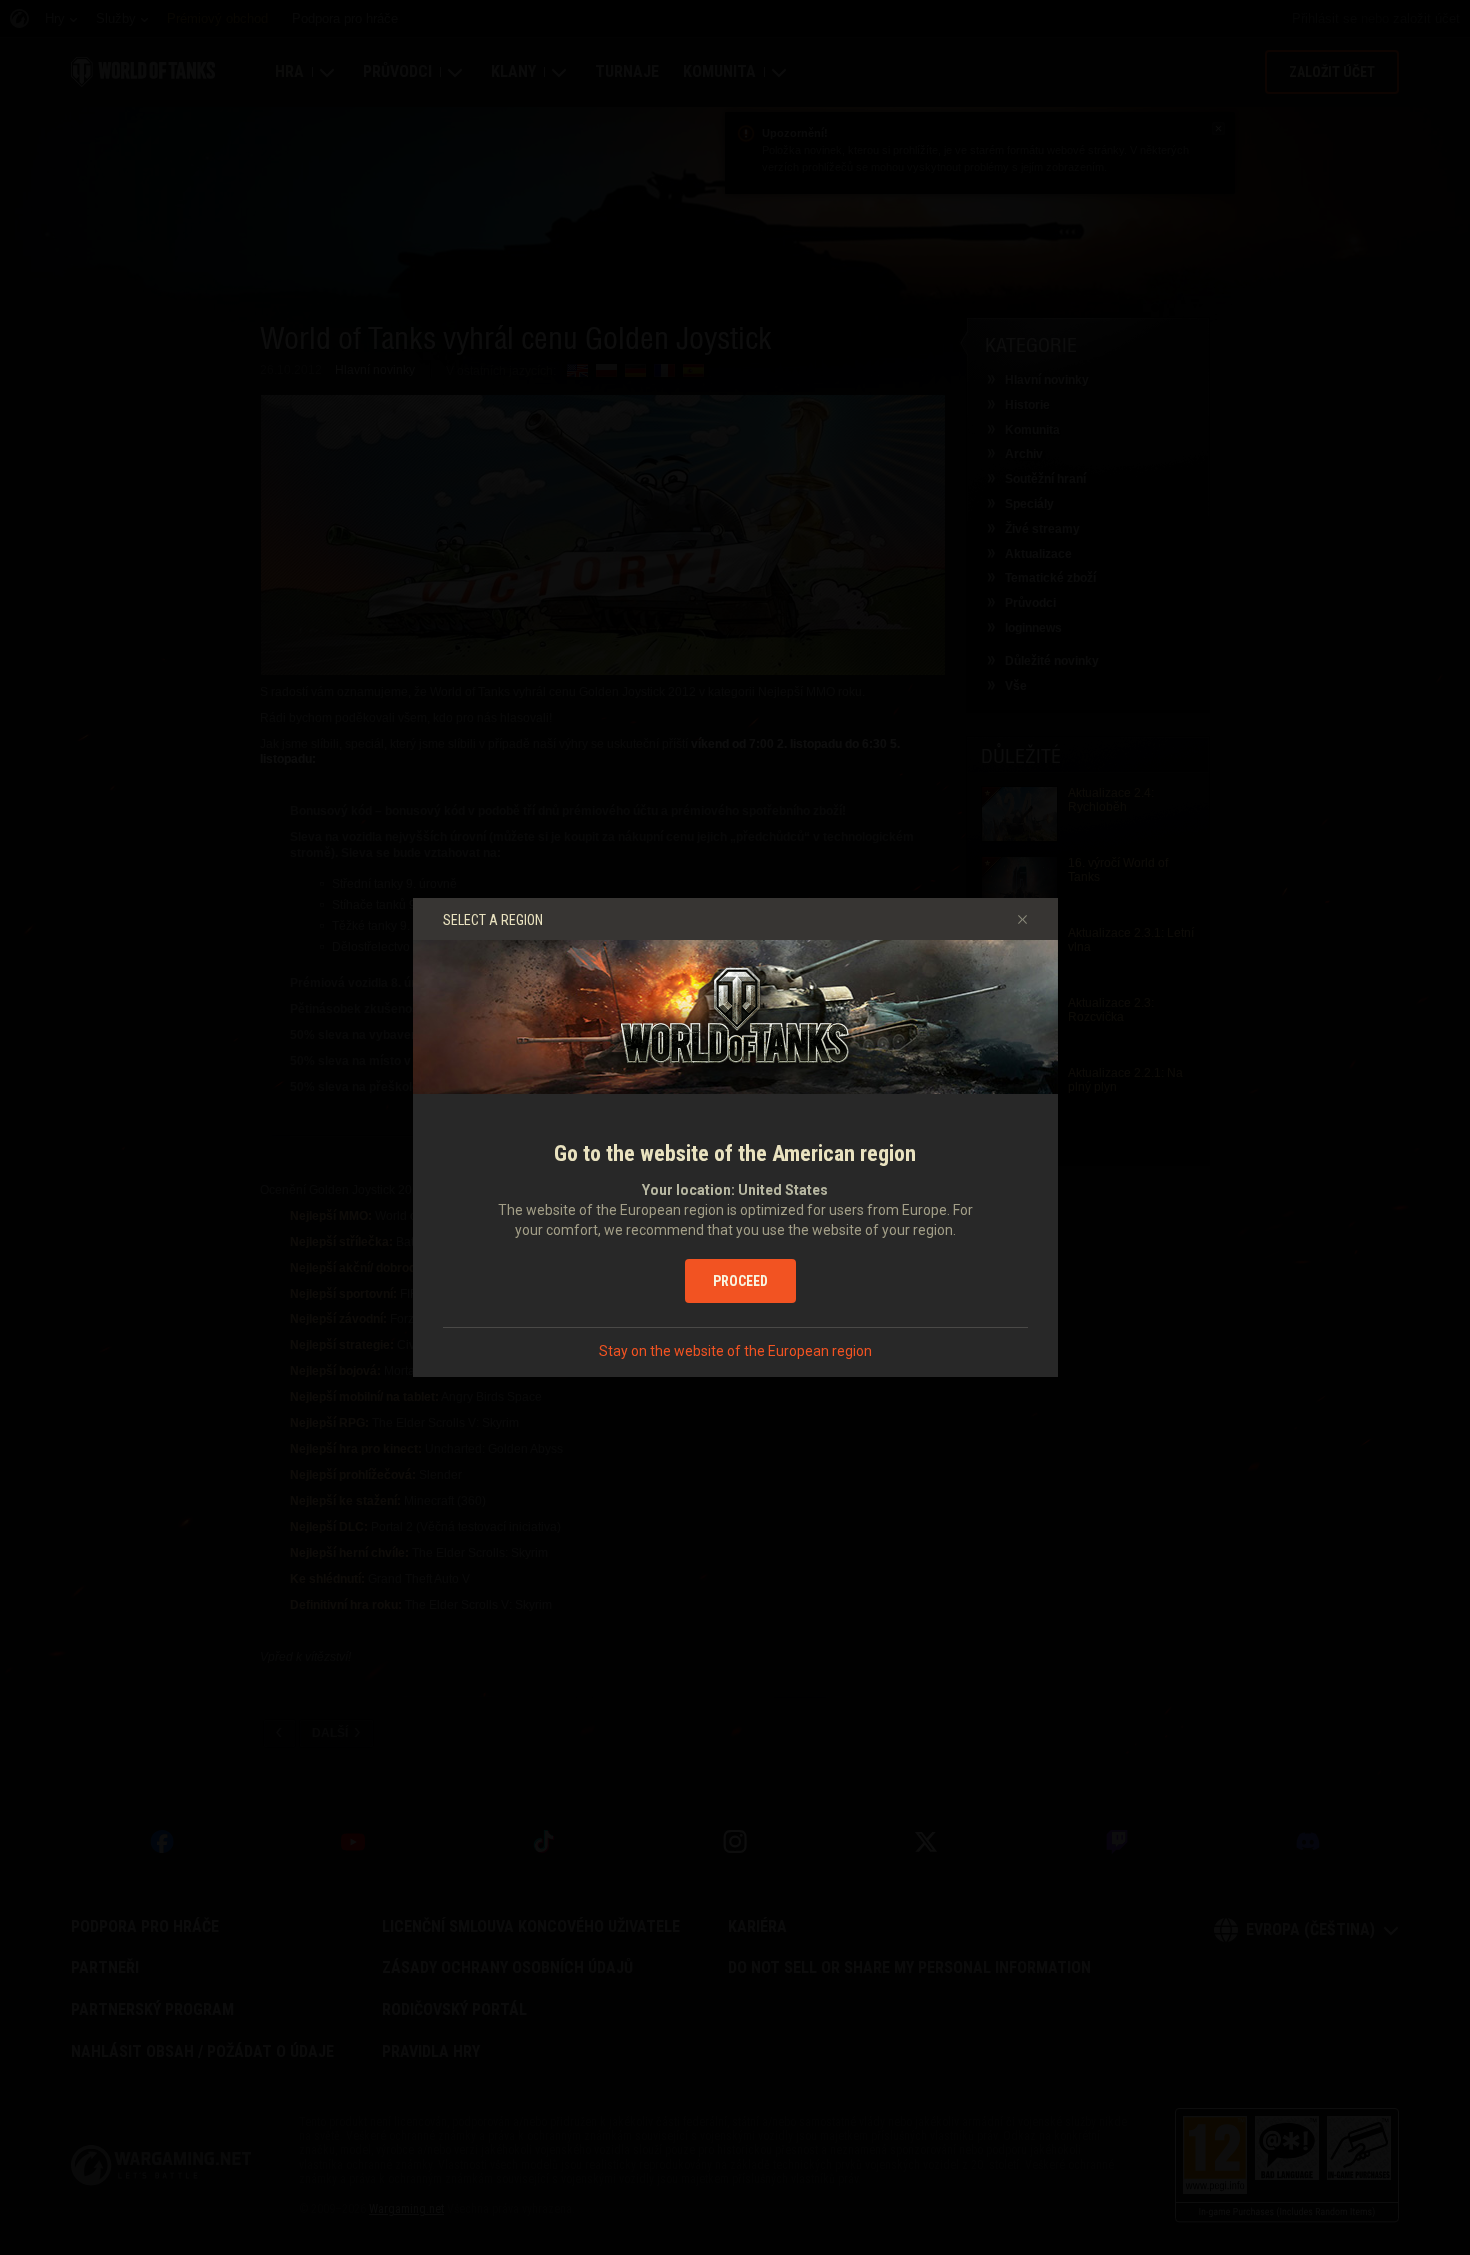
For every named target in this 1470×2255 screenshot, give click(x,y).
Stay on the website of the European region (735, 1351)
